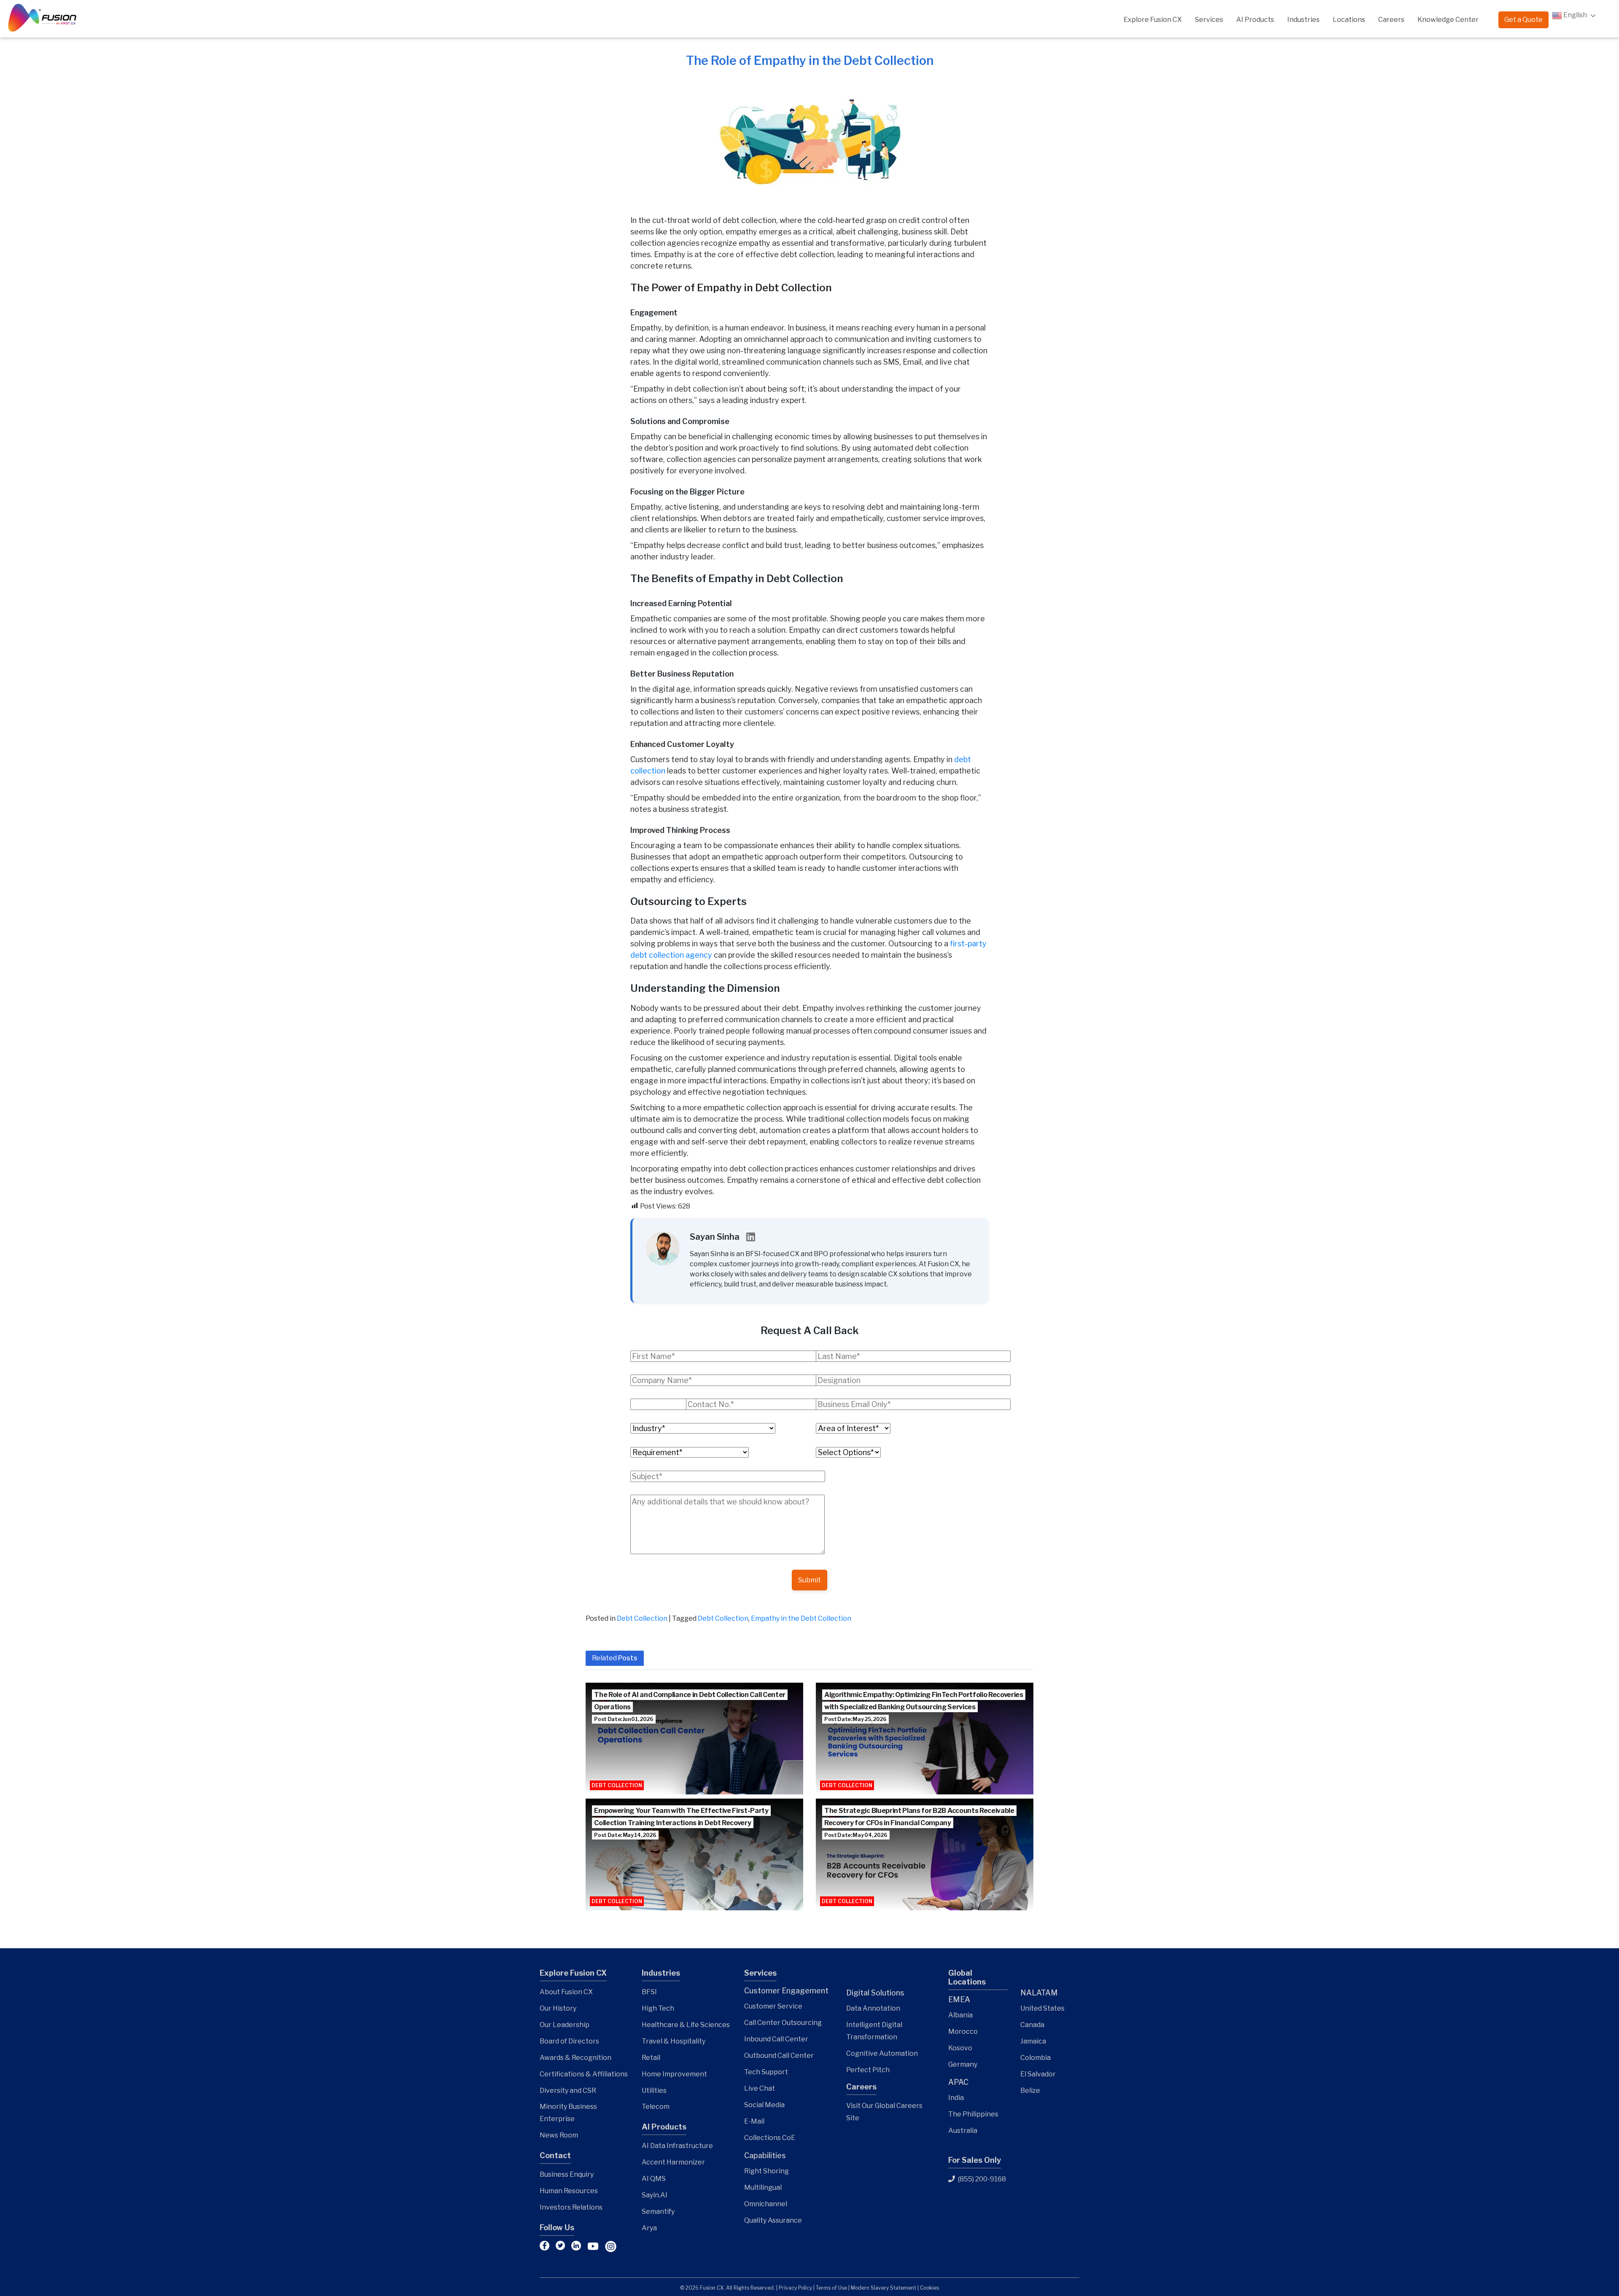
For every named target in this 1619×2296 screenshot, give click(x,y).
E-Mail (754, 2121)
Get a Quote (1524, 20)
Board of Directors (569, 2041)
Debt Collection (642, 1618)
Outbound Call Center (779, 2056)
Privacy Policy (795, 2288)
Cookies (929, 2288)
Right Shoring (766, 2171)
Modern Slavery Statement (883, 2288)
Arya (649, 2228)
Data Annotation (873, 2008)
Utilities (654, 2091)
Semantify (658, 2211)
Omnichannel (766, 2204)
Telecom (656, 2107)
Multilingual (763, 2187)
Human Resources (569, 2191)
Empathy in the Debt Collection (801, 1618)
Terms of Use (831, 2288)
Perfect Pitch (868, 2070)
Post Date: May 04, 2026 (856, 1835)
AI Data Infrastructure (677, 2146)
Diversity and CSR (568, 2091)
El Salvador (1038, 2074)
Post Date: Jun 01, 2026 (624, 1719)
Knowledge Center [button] (1448, 20)
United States (1042, 2008)
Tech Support (766, 2072)
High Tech (658, 2008)
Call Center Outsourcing (783, 2023)
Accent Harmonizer (673, 2162)
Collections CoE (770, 2138)
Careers (1391, 20)
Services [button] (1209, 20)
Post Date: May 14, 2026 (625, 1835)
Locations (1349, 20)
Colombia (1035, 2058)
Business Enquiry (567, 2174)
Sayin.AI (655, 2195)
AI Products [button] (1255, 20)
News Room (559, 2135)
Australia (963, 2131)
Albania (960, 2015)
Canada (1032, 2025)
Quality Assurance (773, 2220)
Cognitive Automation (882, 2053)
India (956, 2098)
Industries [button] (1303, 20)
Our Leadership (565, 2025)
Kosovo (960, 2048)
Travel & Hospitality (674, 2041)
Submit (809, 1580)
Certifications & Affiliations (584, 2074)
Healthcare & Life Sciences (686, 2025)
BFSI (649, 1992)
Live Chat (760, 2088)
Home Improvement (674, 2074)
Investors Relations (571, 2207)
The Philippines (973, 2114)
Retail (651, 2058)
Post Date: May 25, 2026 (855, 1719)
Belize (1030, 2091)
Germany (963, 2064)
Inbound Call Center (776, 2039)
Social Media (764, 2105)
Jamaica (1033, 2041)
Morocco (963, 2031)
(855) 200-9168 (981, 2179)
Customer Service (773, 2006)
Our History (558, 2008)
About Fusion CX (566, 1992)
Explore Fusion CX (1153, 20)
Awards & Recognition (576, 2058)
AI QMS (654, 2179)
